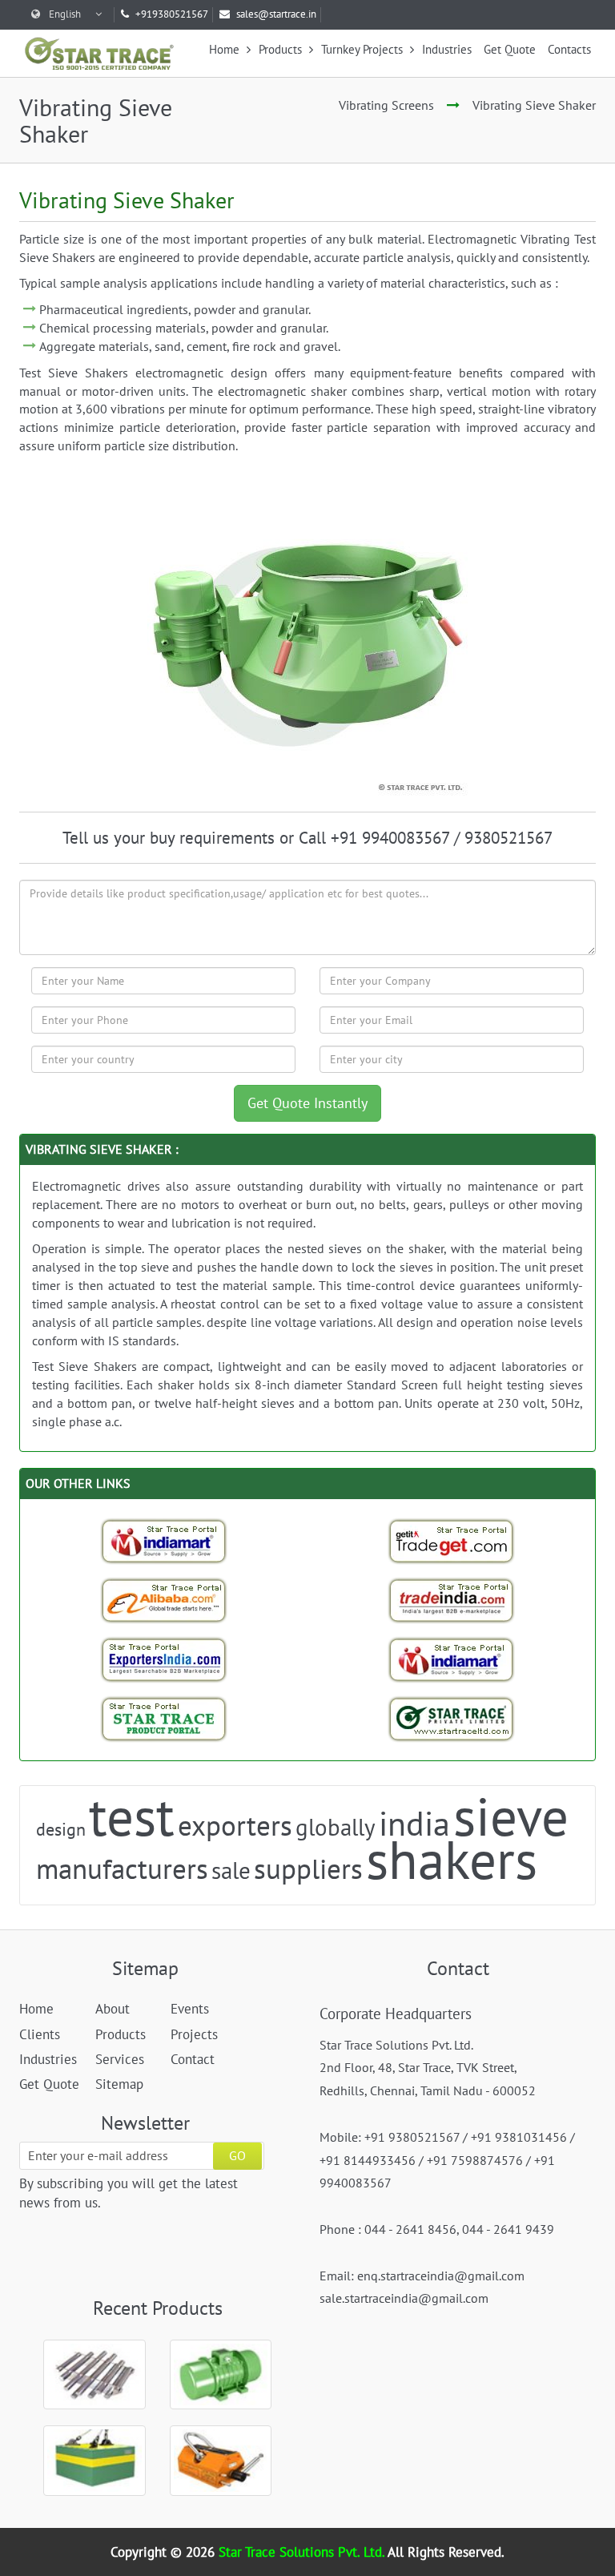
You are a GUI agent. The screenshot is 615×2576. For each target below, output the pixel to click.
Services (120, 2059)
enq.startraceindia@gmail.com (441, 2276)
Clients (40, 2034)
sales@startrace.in (276, 14)
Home (226, 49)
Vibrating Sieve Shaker (534, 105)
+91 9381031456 (519, 2137)
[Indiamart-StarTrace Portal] (164, 1541)
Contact (193, 2059)
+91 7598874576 (475, 2160)
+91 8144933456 (368, 2160)
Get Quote (510, 49)
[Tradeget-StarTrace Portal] (452, 1541)
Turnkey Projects (364, 49)
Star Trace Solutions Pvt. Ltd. (303, 2552)
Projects (194, 2034)
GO (237, 2155)
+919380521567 (172, 14)
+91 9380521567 (412, 2137)
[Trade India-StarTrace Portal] (452, 1600)
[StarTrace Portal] (164, 1719)
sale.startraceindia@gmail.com (404, 2298)
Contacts (569, 49)
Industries (447, 49)
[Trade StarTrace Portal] (164, 1600)
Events (190, 2009)
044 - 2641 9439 (508, 2229)
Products (282, 49)
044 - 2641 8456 (410, 2229)
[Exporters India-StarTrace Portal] (164, 1659)
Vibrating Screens (386, 105)
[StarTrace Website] (452, 1719)
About (113, 2009)
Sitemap (119, 2084)
